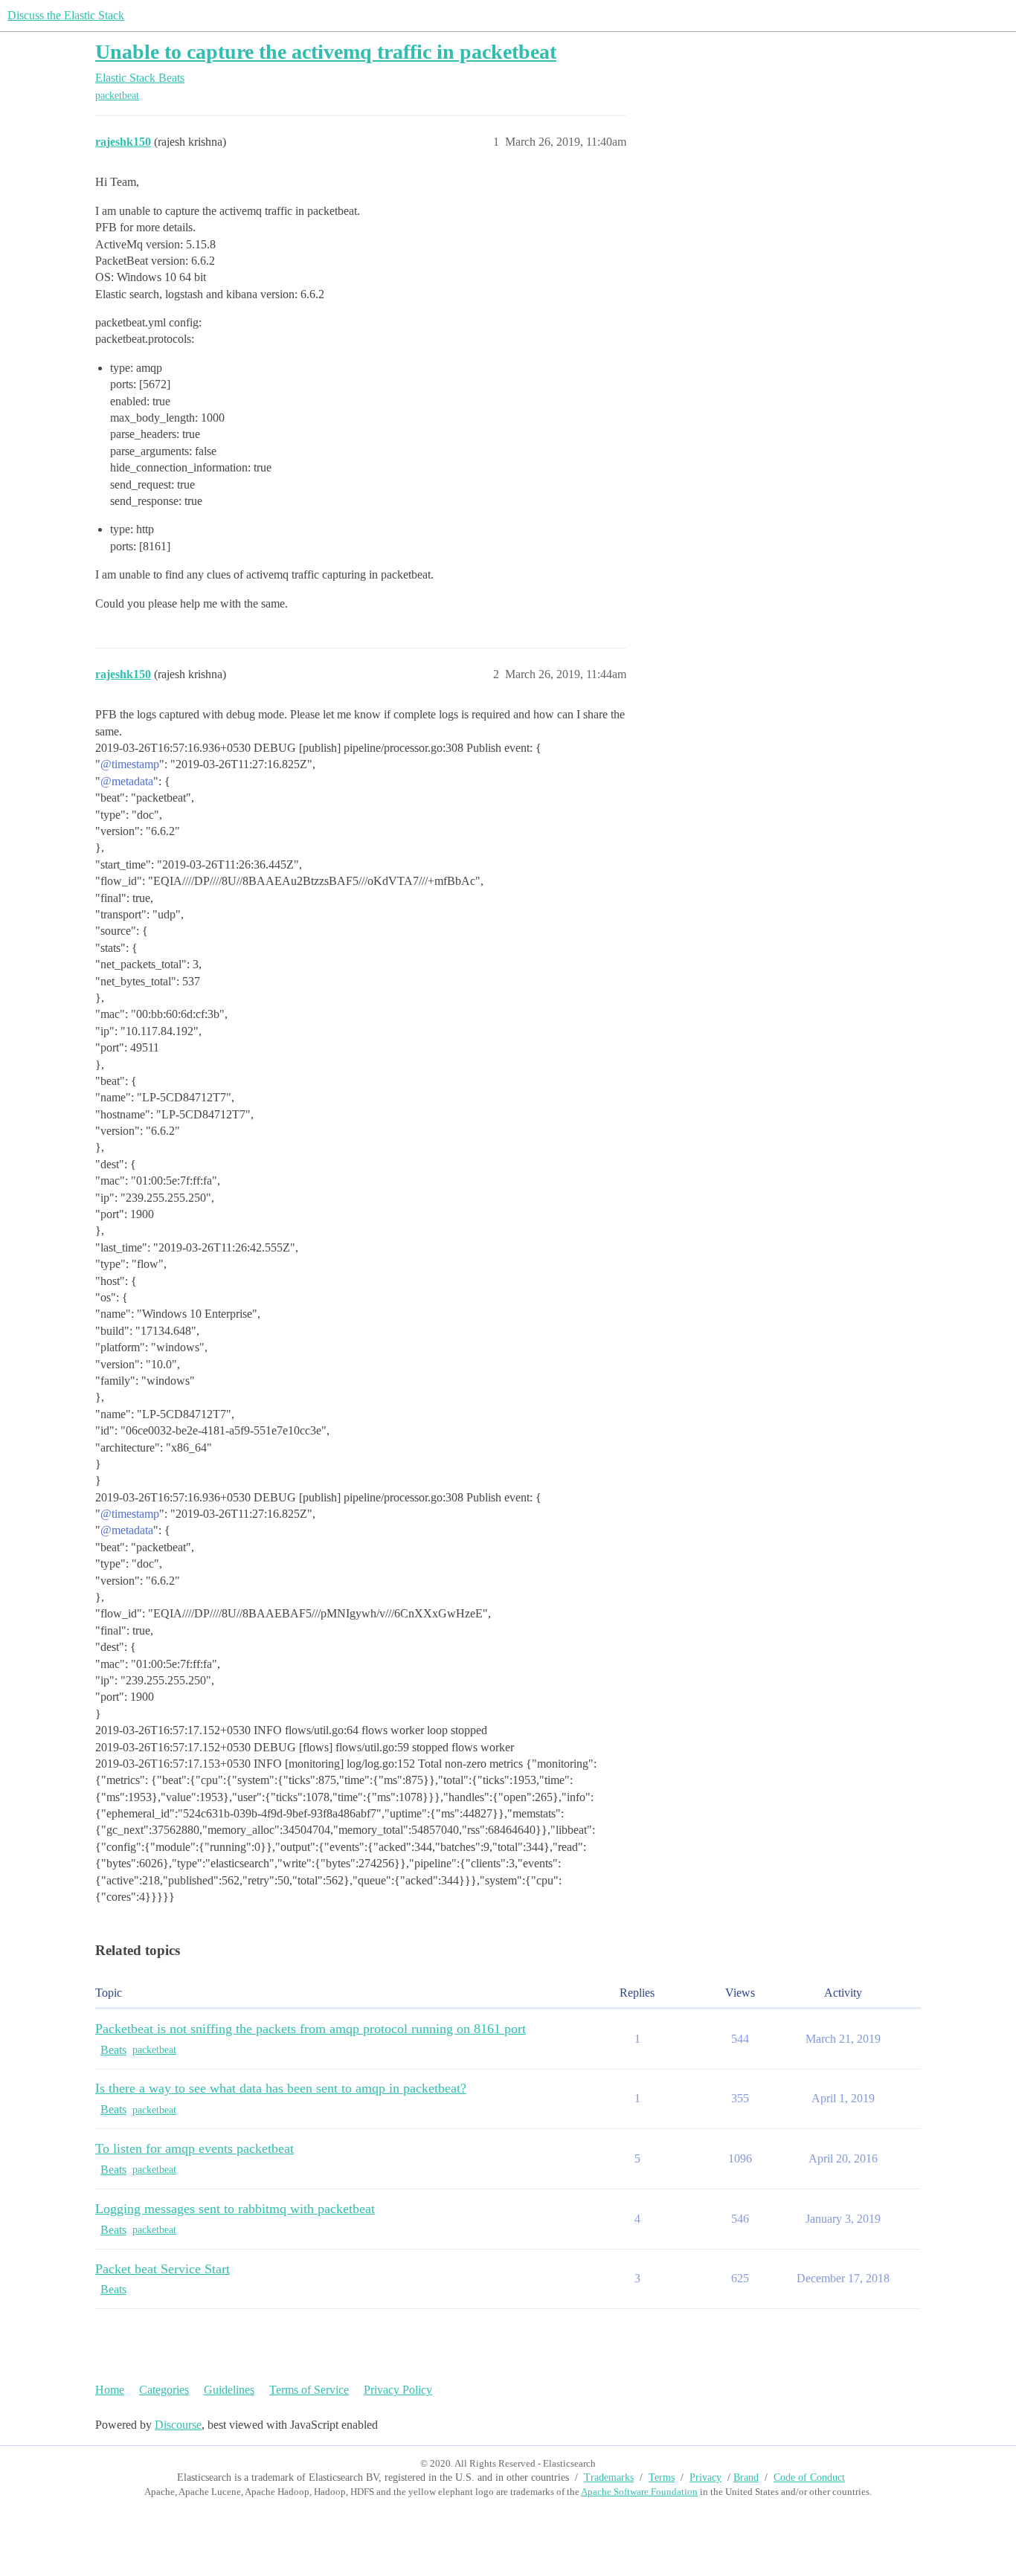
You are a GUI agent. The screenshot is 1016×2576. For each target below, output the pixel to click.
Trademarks (609, 2477)
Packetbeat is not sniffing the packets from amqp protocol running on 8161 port (311, 2029)
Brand (746, 2477)
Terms (662, 2477)
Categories (164, 2390)
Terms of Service (309, 2390)
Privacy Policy (398, 2390)
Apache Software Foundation (639, 2492)
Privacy (705, 2477)
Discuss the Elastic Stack (66, 15)
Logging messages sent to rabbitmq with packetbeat (235, 2209)
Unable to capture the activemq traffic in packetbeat (326, 52)
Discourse (178, 2425)
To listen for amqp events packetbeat (194, 2148)
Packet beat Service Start (163, 2269)
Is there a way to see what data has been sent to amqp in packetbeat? (281, 2088)
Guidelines (229, 2390)
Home (110, 2390)
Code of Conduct (809, 2477)
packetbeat (117, 96)
